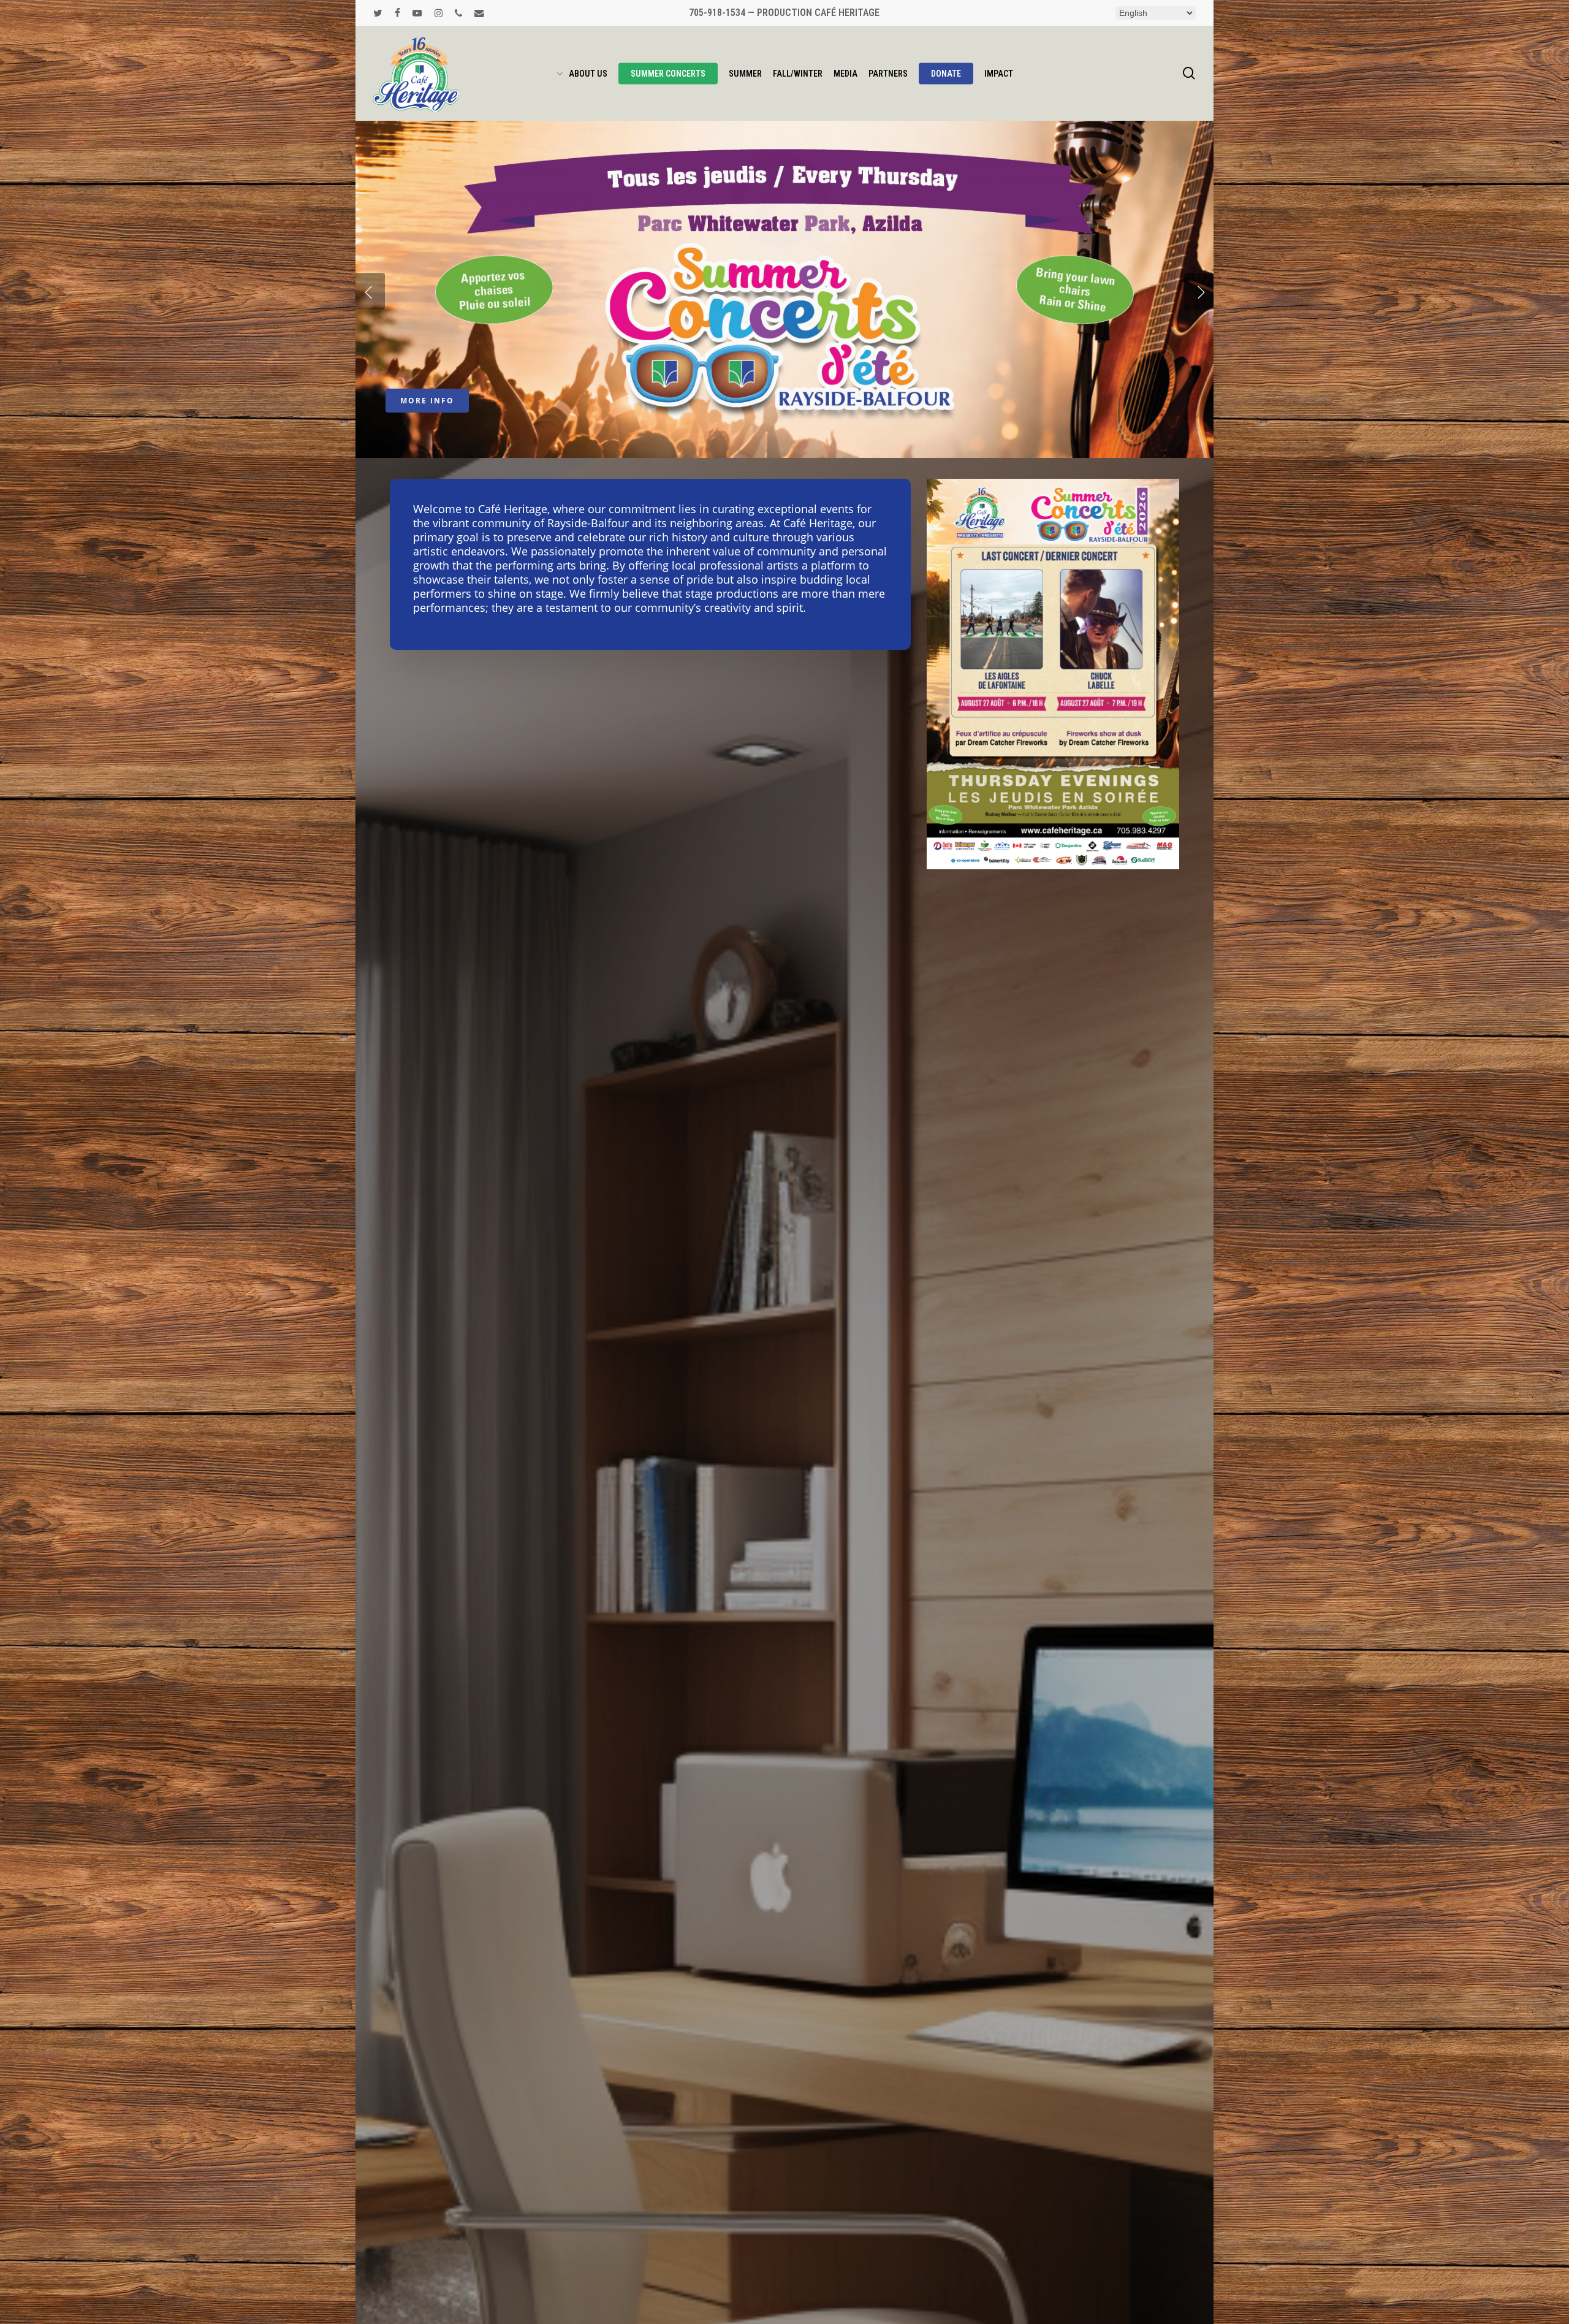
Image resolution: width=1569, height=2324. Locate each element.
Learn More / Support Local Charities (784, 401)
